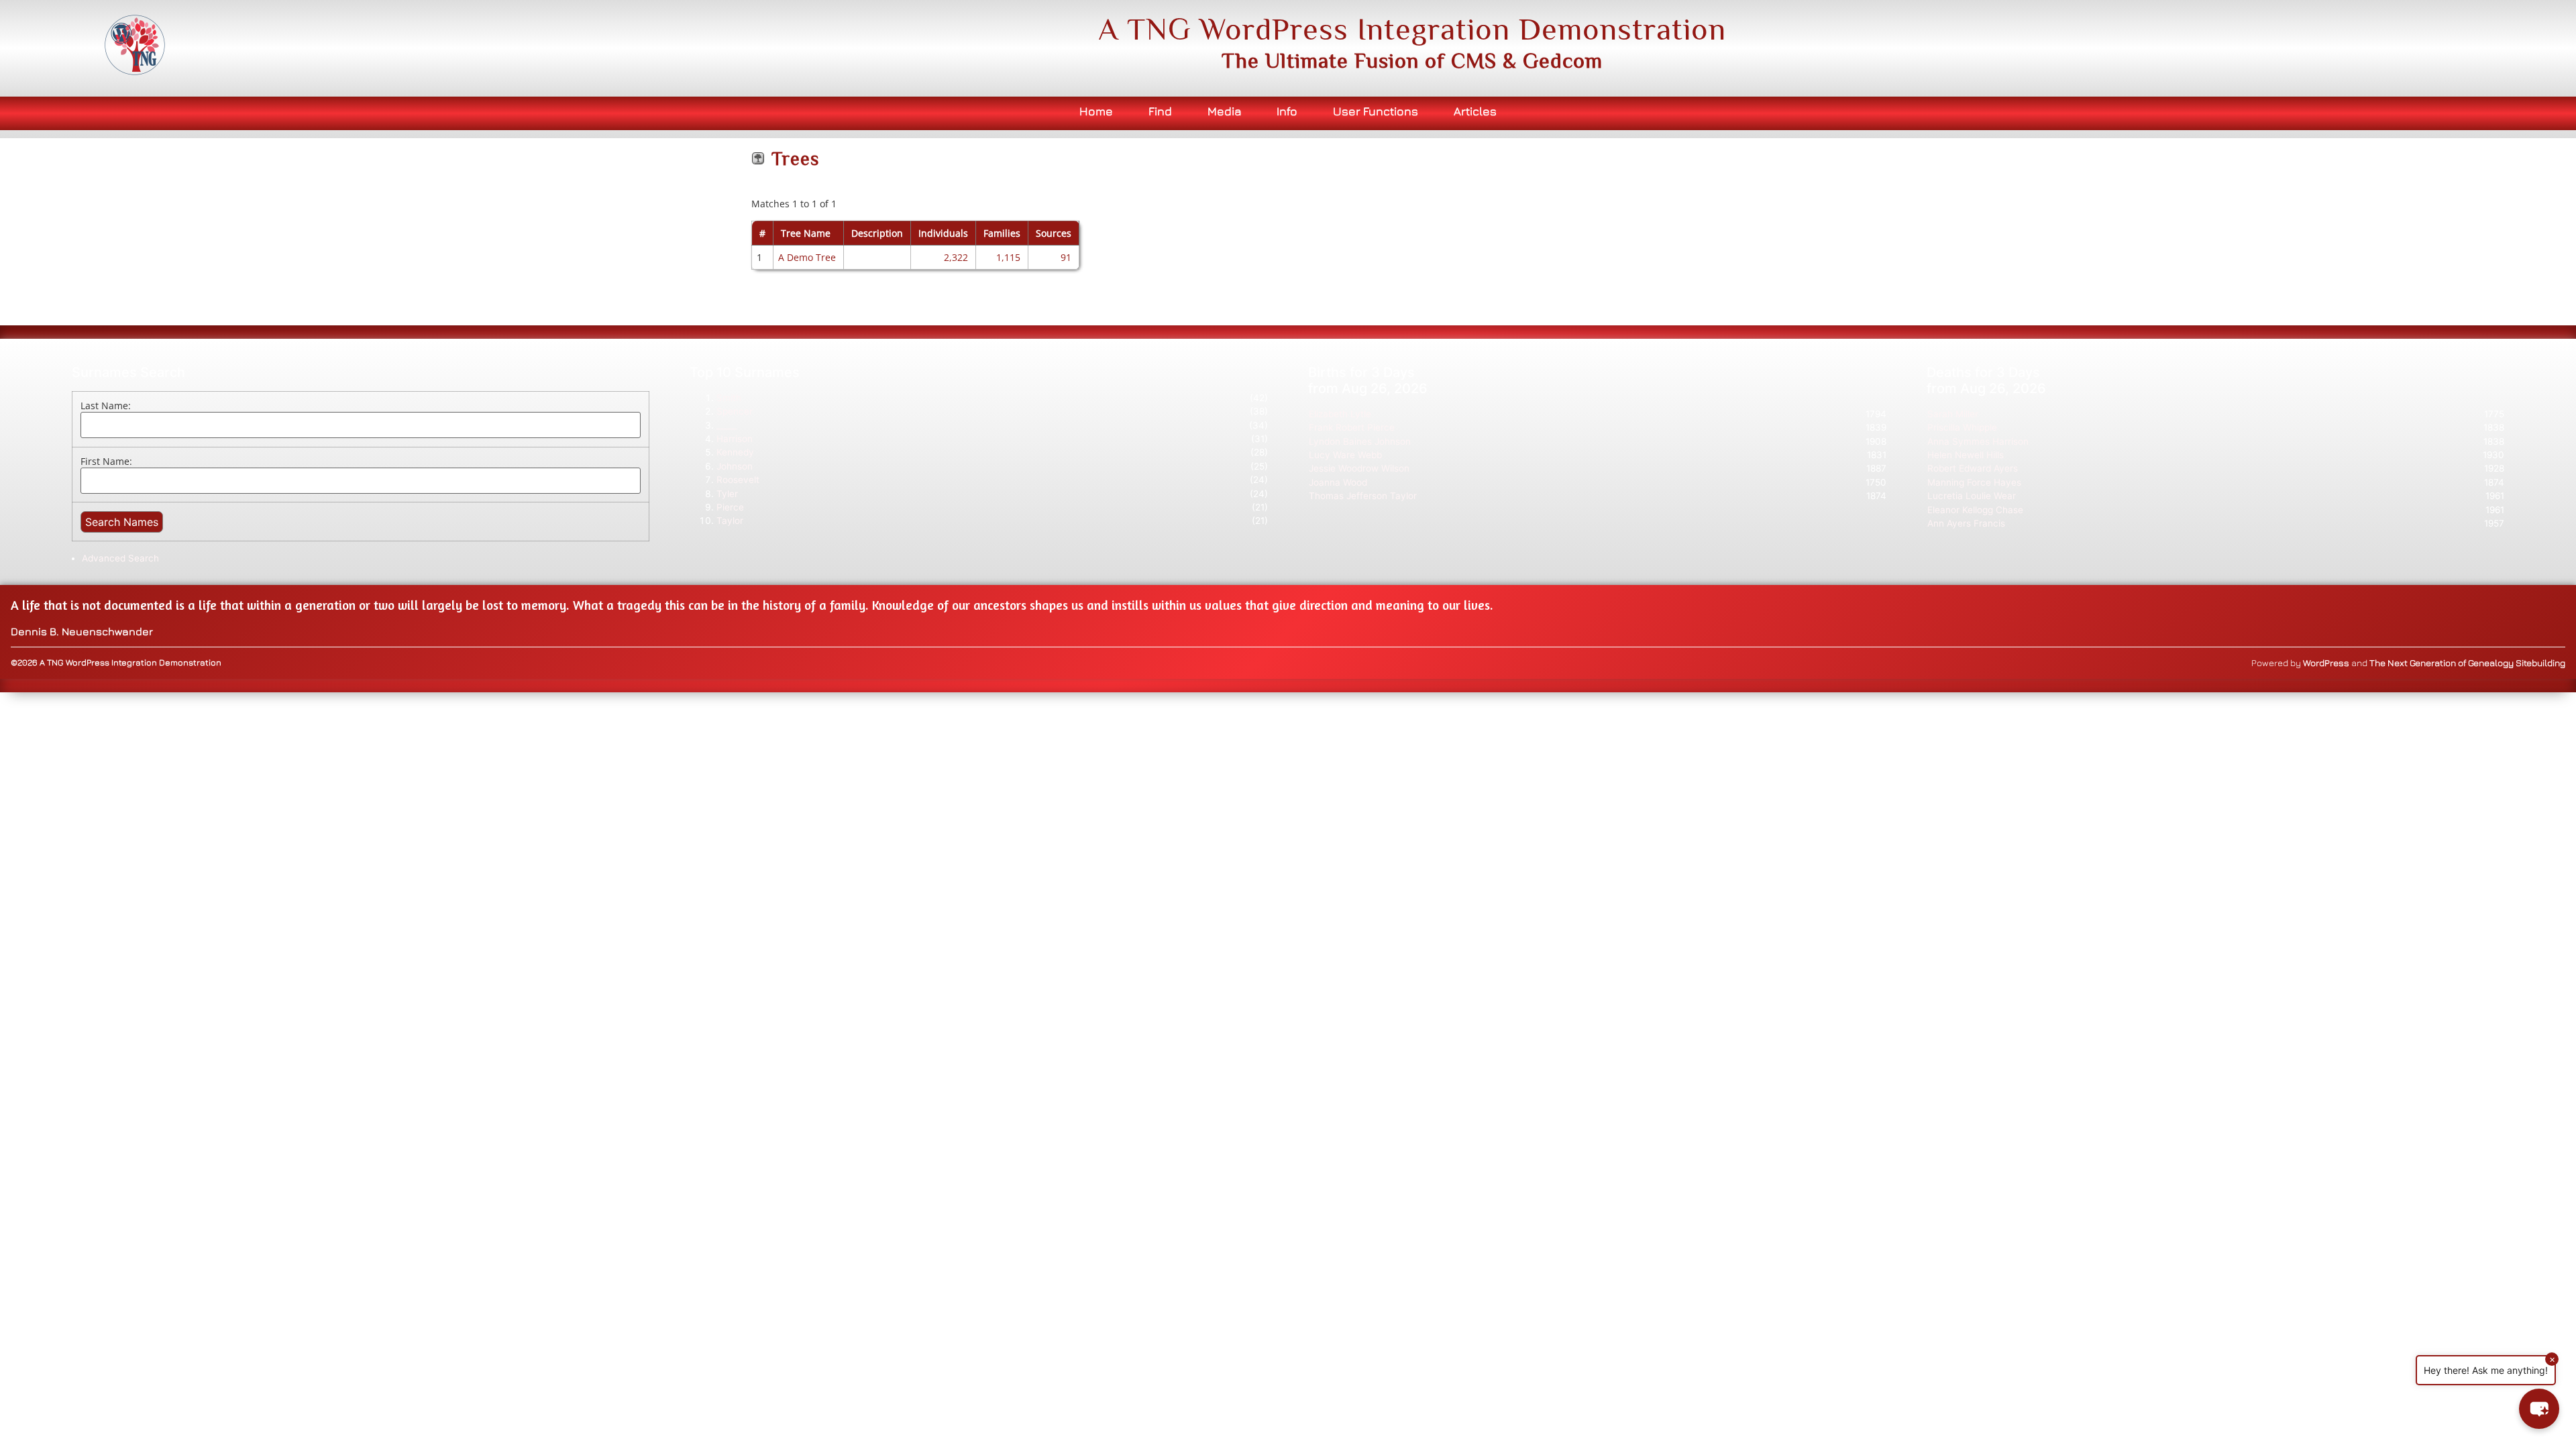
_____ (727, 425)
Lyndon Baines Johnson (1360, 441)
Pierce (730, 507)
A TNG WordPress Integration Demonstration (1412, 29)
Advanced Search (120, 558)
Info (1287, 111)
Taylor (730, 521)
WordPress (2326, 663)
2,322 (956, 257)
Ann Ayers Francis (1966, 523)
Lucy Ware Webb (1345, 455)
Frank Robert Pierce (1352, 427)
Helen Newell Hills (1966, 455)
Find (1160, 111)
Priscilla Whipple (1962, 427)
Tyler (727, 494)
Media (1225, 111)
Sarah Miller (1953, 414)
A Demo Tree (807, 257)
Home (1096, 111)
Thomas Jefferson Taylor (1363, 496)
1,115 (1008, 257)
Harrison (735, 439)
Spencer (735, 411)
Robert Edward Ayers (1973, 468)
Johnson (735, 466)
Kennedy (735, 452)
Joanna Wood (1338, 482)
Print (1810, 151)
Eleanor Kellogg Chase (1975, 510)
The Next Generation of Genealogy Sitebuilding (2467, 663)
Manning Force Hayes (1974, 482)
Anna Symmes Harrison (1978, 441)
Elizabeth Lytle (1340, 414)
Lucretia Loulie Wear (1972, 496)
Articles (1475, 111)
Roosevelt (738, 480)
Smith (729, 398)
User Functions (1376, 111)
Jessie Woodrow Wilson (1359, 468)
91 (1066, 257)
